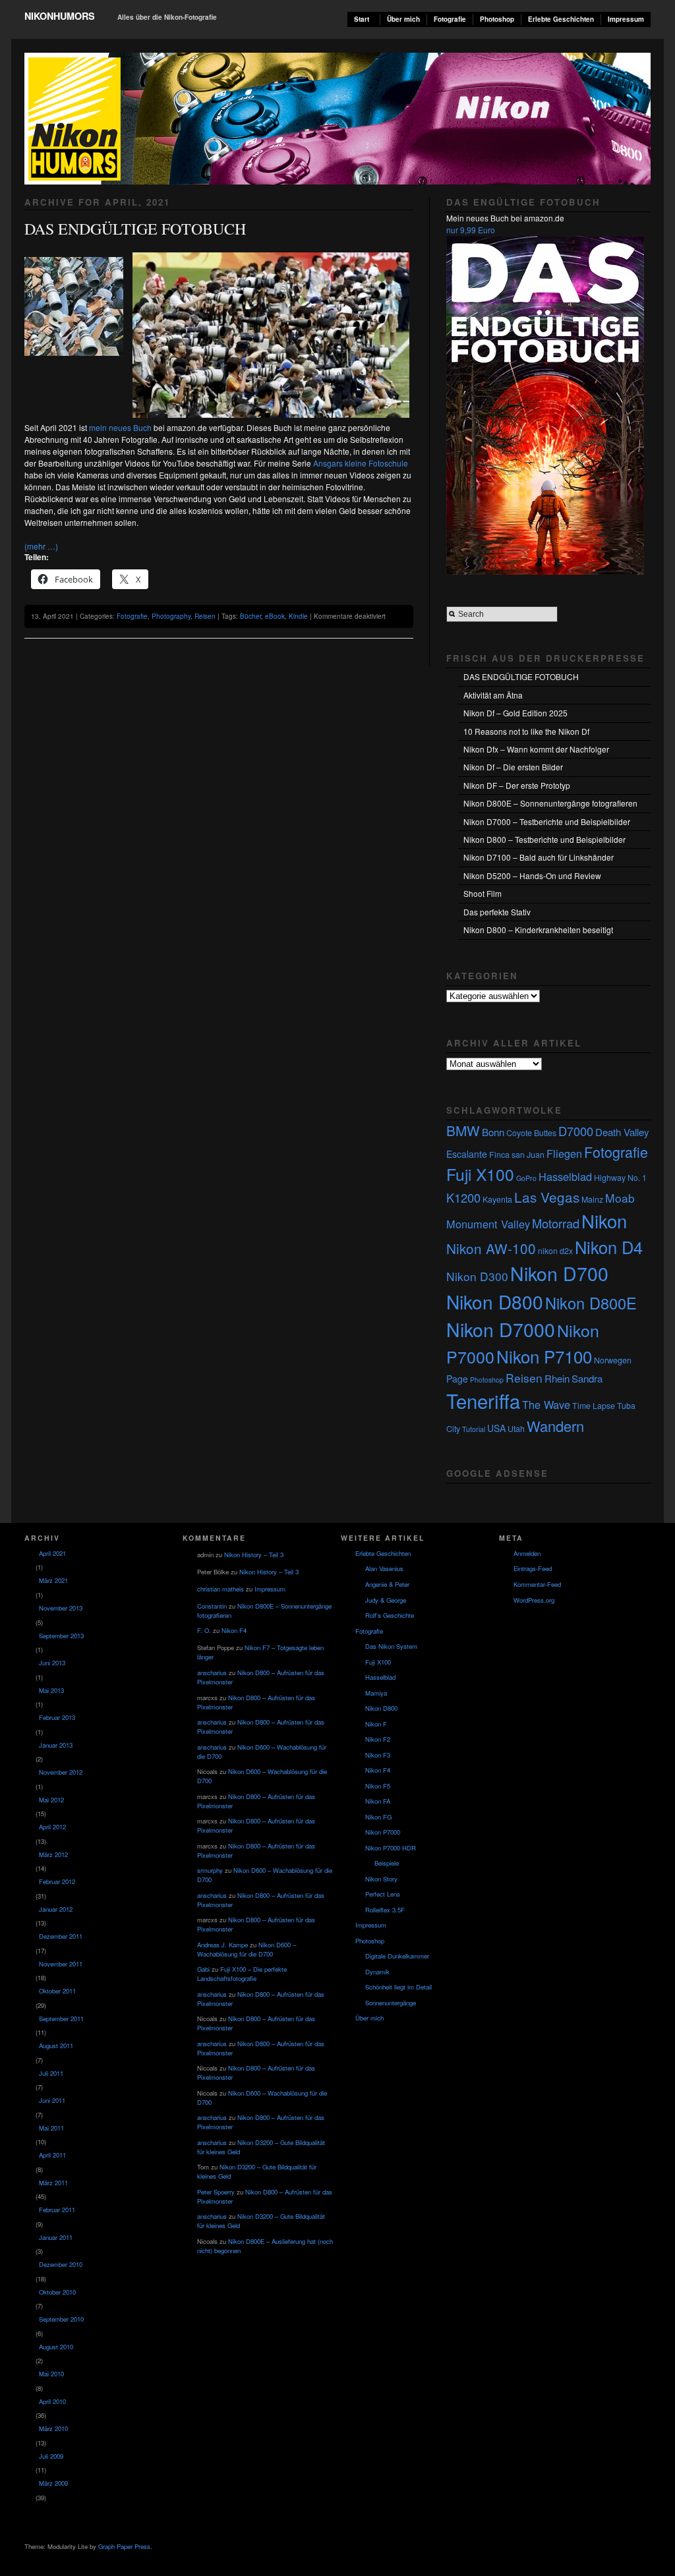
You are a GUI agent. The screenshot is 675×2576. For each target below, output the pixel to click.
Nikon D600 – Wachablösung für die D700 (247, 1949)
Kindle (298, 616)
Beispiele (387, 1863)
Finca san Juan (517, 1155)
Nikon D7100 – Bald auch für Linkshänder (539, 857)
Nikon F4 (234, 1630)
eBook (275, 616)
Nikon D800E (591, 1303)
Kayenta (497, 1199)
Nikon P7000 (383, 1832)
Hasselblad (565, 1176)
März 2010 (53, 2428)
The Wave (546, 1404)
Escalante (467, 1154)
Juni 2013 (52, 1663)
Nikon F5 (378, 1786)
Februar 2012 (57, 1881)
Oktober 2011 (57, 1991)
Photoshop (497, 19)
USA (496, 1428)
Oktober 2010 (57, 2292)
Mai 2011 (51, 2128)
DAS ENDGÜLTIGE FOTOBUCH (135, 229)
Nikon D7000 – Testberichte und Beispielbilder (547, 821)
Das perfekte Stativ (497, 912)
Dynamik (377, 1972)
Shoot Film (483, 893)
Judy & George (386, 1600)
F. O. (204, 1630)
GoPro (526, 1178)
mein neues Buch (120, 427)
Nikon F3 (378, 1755)
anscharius (212, 1673)
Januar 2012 (56, 1909)
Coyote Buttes (531, 1133)
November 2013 (61, 1608)
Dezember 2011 (61, 1936)
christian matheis (220, 1589)
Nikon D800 (495, 1302)
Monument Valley (488, 1224)
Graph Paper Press (124, 2546)
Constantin (212, 1606)
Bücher (250, 616)
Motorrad (556, 1223)
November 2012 (61, 1772)
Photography (171, 616)
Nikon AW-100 (491, 1248)
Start (362, 19)
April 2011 (52, 2155)
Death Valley (622, 1132)
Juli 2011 (51, 2073)
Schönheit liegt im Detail (398, 1987)
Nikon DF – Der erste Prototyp (517, 785)
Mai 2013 (51, 1690)
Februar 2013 (57, 1717)
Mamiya (376, 1693)
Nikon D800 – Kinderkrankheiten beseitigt (538, 930)
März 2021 (53, 1580)
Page (457, 1379)
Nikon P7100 (544, 1356)
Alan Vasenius (384, 1568)
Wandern (555, 1426)
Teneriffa (483, 1400)
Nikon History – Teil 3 (254, 1555)
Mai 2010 (51, 2374)
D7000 (576, 1131)
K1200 (463, 1197)
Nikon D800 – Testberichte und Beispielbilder (544, 839)
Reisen (205, 616)
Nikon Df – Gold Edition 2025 (515, 713)
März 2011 (53, 2183)
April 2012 (52, 1827)
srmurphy (210, 1870)
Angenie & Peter (387, 1584)
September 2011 (61, 2018)
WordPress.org (534, 1600)
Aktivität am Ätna (493, 695)
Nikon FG (378, 1817)
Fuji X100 (480, 1174)
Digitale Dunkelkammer (397, 1956)
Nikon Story (381, 1879)
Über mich (403, 19)
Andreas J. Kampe (222, 1945)
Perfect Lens (383, 1894)
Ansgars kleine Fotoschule (361, 463)
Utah (516, 1429)
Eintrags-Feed (533, 1568)
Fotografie (450, 19)
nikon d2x (555, 1251)
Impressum (626, 19)
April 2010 (52, 2401)
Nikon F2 (378, 1739)
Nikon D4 (609, 1247)
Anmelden (527, 1553)
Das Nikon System (391, 1646)
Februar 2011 (57, 2210)
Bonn (493, 1132)
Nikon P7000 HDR (391, 1848)
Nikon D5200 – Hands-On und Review (532, 875)
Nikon (604, 1220)
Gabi (203, 1969)
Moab (620, 1198)
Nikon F (376, 1724)
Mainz (592, 1199)
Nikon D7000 (501, 1329)
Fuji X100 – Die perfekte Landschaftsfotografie (242, 1974)
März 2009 (53, 2483)
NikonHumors (60, 16)
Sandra (587, 1378)
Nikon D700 (559, 1273)
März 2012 (53, 1854)
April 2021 (52, 1553)
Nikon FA (378, 1801)
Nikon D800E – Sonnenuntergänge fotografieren (550, 803)
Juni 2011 (52, 2100)
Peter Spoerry (216, 2192)
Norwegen (613, 1360)
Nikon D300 (477, 1276)
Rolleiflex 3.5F (385, 1910)
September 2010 (61, 2319)
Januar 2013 (56, 1745)
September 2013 (61, 1636)
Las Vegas (547, 1197)
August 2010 (56, 2347)
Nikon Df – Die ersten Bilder (513, 767)
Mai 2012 (51, 1800)
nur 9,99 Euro (471, 230)
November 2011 (61, 1964)
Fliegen (564, 1153)
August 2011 (56, 2046)
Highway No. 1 (620, 1178)
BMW (463, 1130)
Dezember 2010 (61, 2264)
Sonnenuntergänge (391, 2003)
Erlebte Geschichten (561, 19)
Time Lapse (594, 1406)
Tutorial (474, 1429)
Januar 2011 (56, 2237)
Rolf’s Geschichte (390, 1615)
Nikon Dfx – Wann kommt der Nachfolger (536, 749)
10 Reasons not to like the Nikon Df (526, 731)
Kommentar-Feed (537, 1584)
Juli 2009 (51, 2456)
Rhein (557, 1378)
